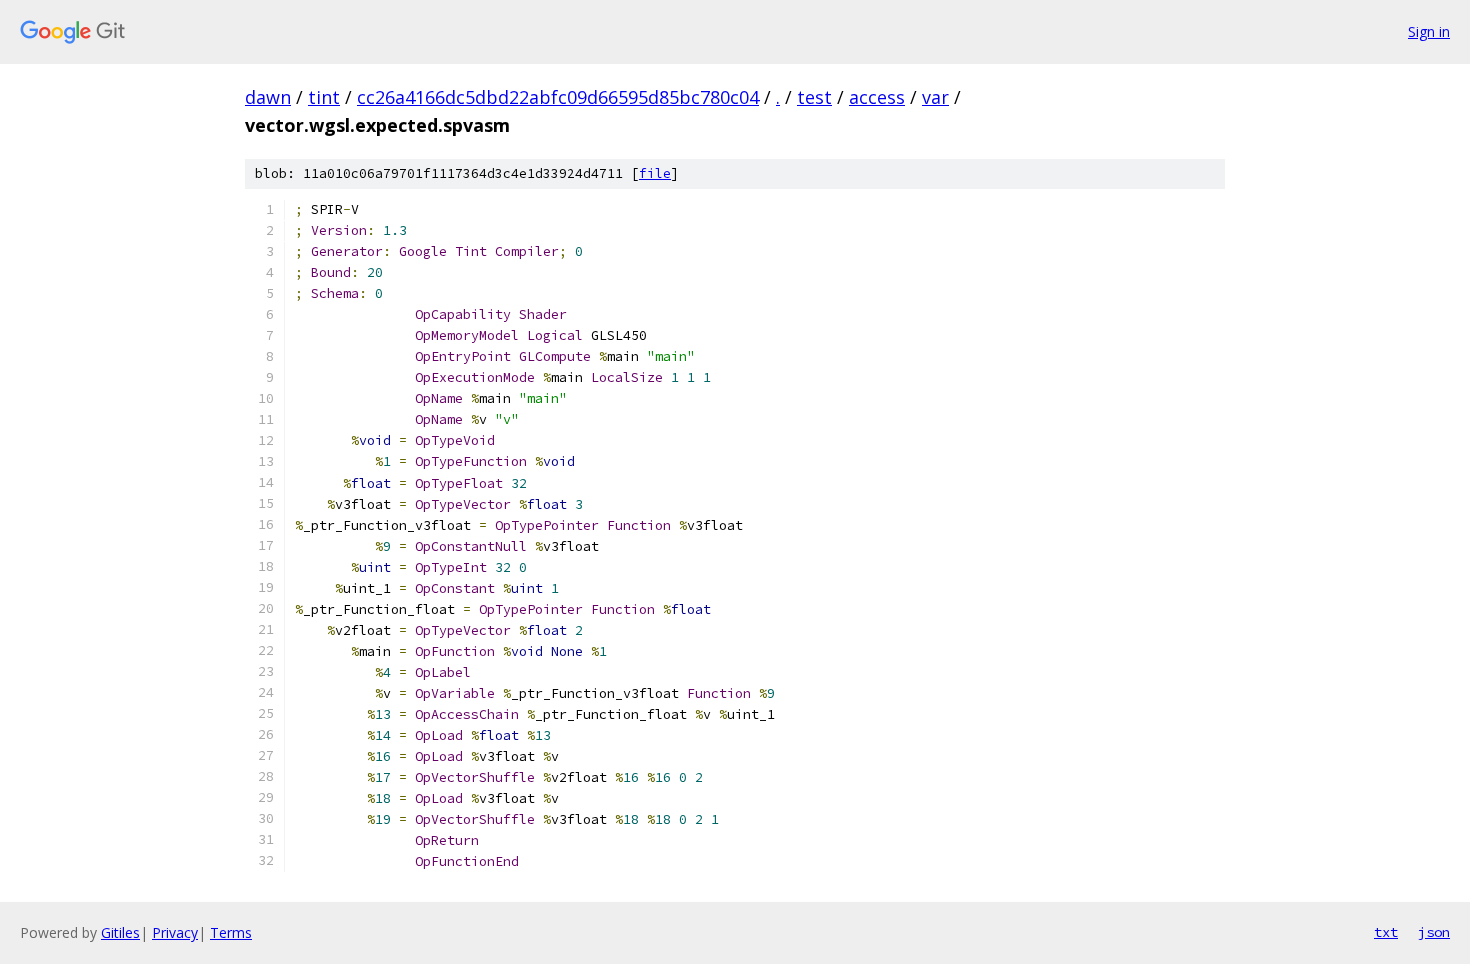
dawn (268, 97)
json (1434, 932)
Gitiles (120, 932)
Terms (231, 932)
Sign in (1429, 31)
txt (1386, 932)
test (814, 97)
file (655, 173)
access (877, 97)
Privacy (175, 932)
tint (324, 97)
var (935, 97)
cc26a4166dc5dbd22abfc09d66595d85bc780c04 (558, 97)
